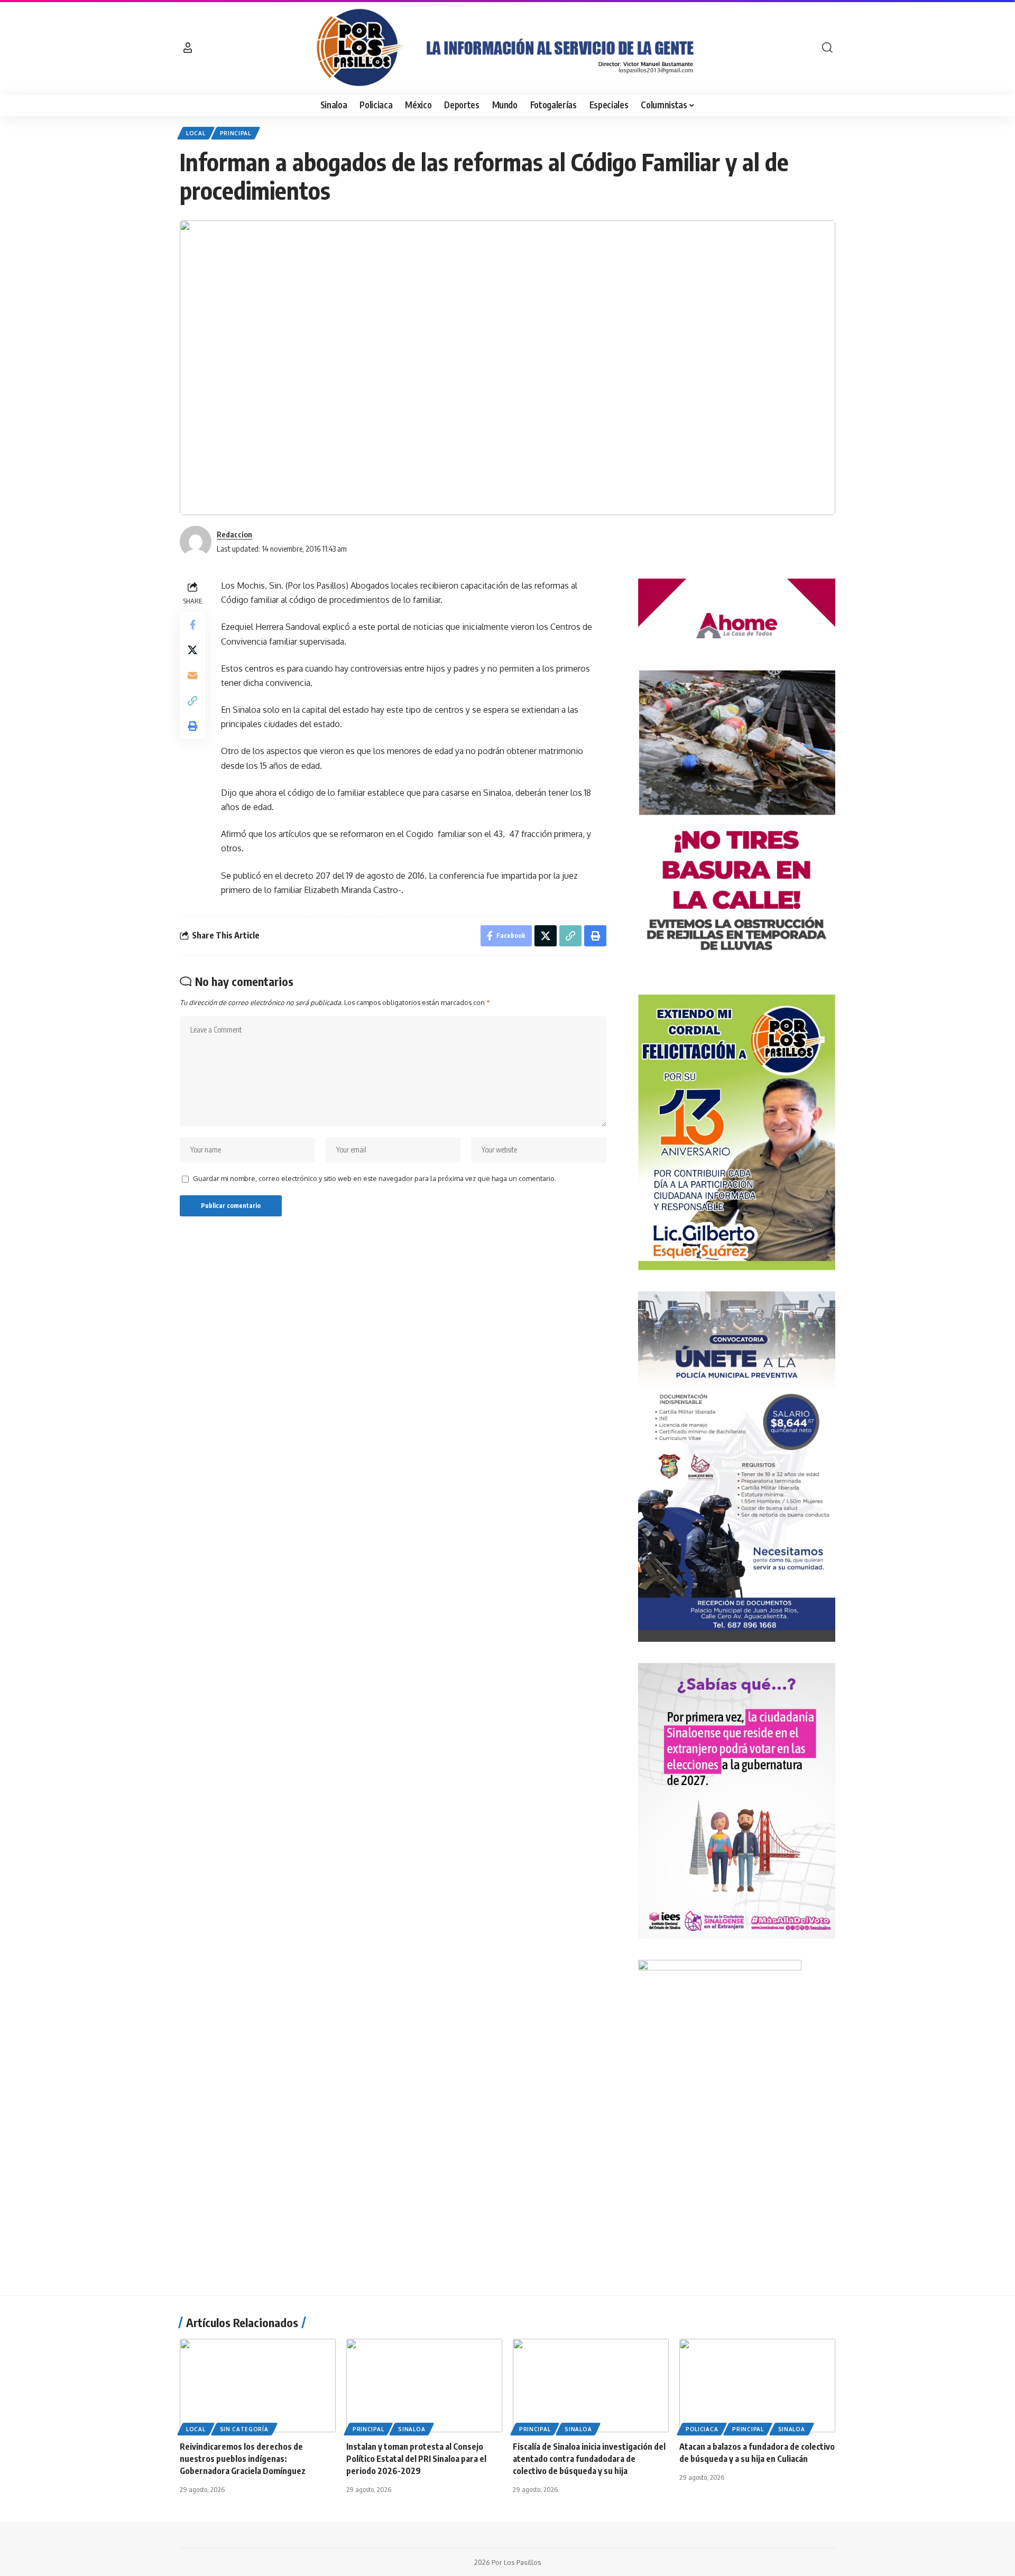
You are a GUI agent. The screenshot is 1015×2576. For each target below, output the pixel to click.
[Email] (192, 675)
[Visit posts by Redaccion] (196, 542)
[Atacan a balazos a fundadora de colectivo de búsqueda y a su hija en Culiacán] (757, 2386)
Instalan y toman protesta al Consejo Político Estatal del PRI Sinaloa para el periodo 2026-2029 (416, 2459)
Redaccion (234, 534)
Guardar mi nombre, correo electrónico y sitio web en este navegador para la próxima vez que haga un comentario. (375, 1178)
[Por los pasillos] (508, 48)
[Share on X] (192, 650)
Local (196, 133)
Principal (236, 133)
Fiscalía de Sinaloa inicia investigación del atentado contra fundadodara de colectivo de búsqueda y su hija (589, 2459)
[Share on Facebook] (192, 625)
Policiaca (702, 2429)
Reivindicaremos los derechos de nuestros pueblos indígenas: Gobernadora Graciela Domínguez (243, 2459)
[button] (188, 48)
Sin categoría (244, 2429)
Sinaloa (412, 2429)
